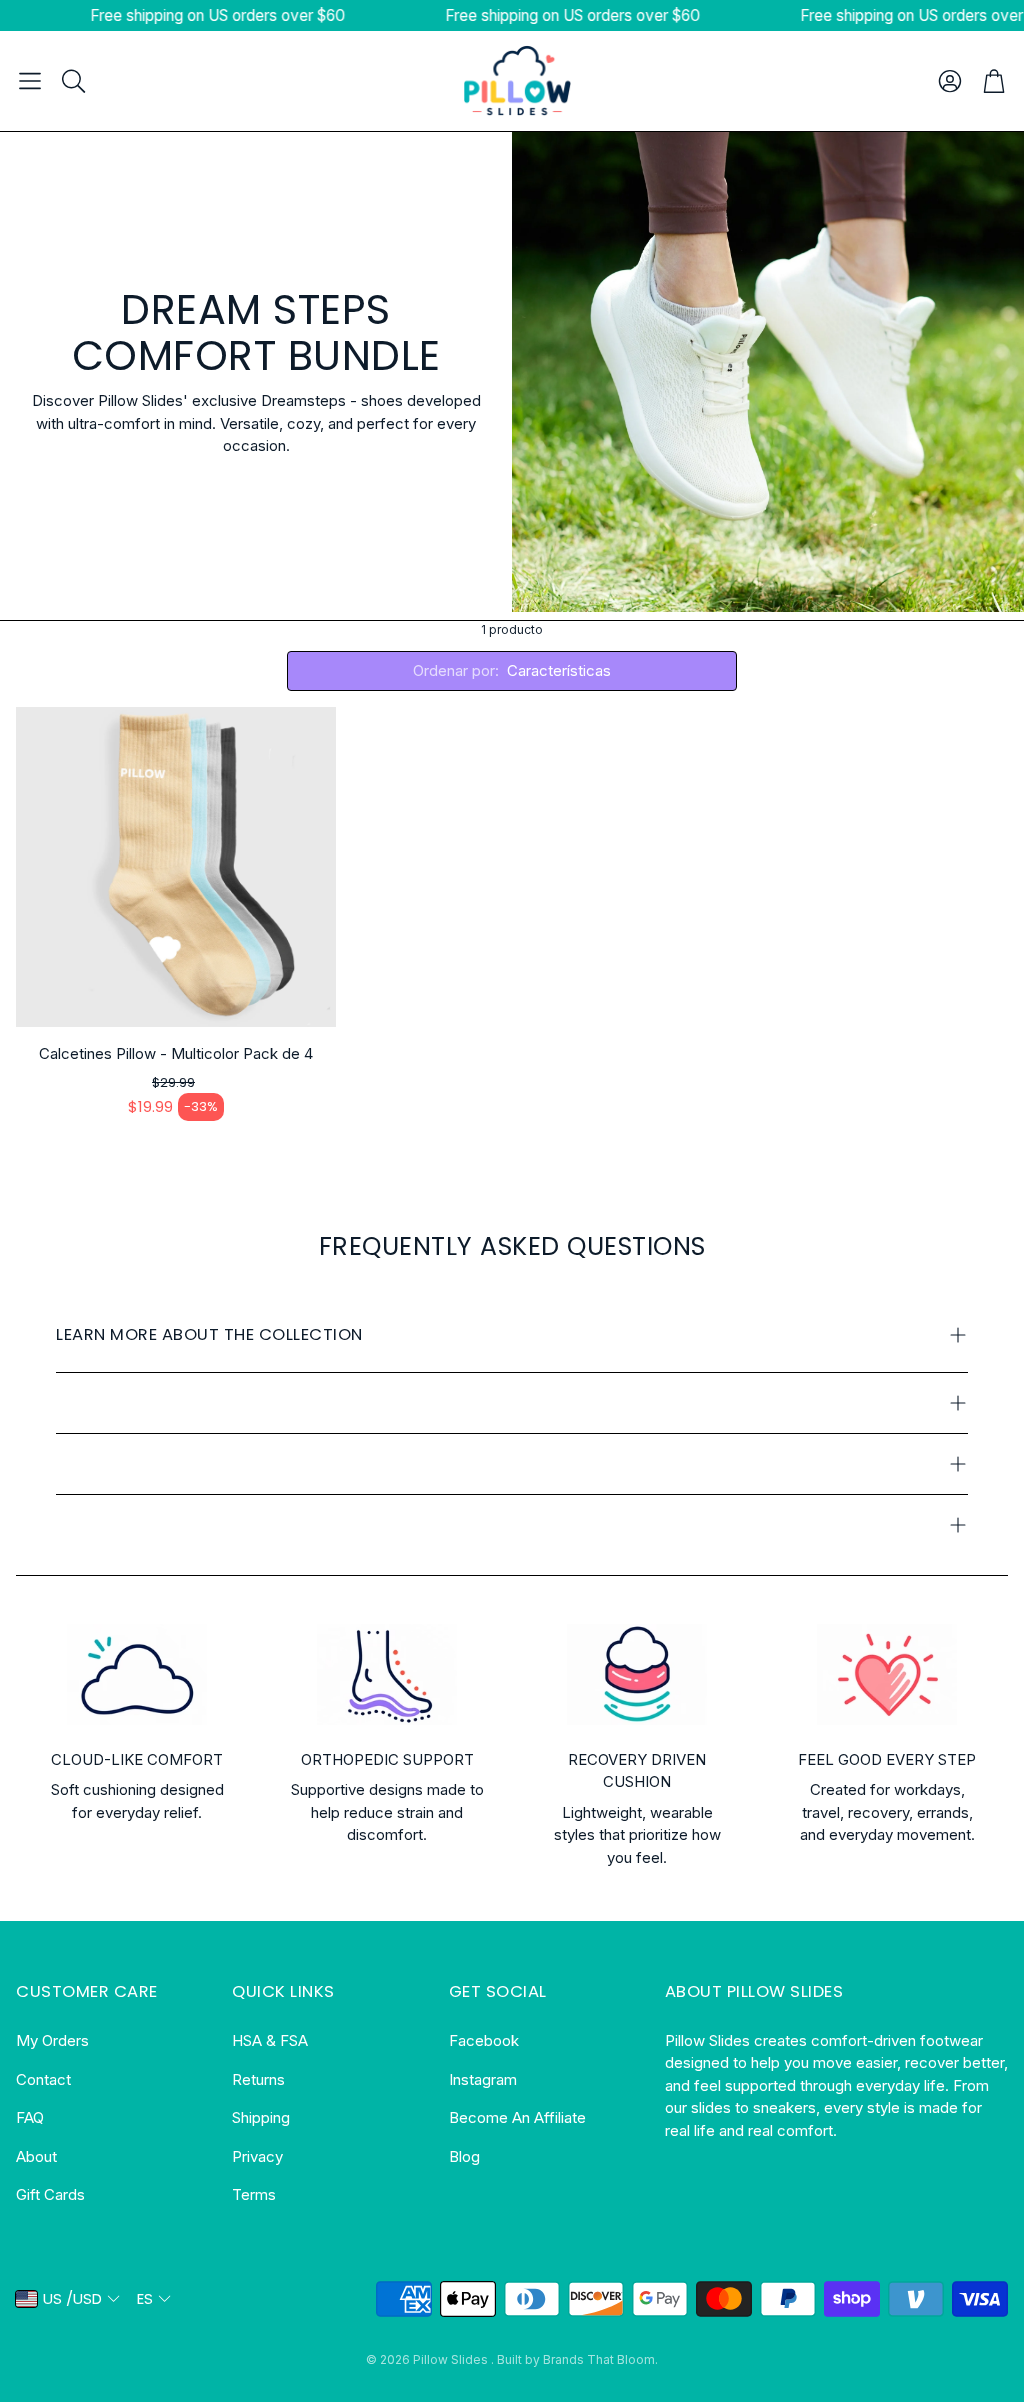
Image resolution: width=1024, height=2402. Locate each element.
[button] (30, 81)
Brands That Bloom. (600, 2359)
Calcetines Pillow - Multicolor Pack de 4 (176, 1053)
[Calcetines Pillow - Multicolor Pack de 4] (176, 867)
